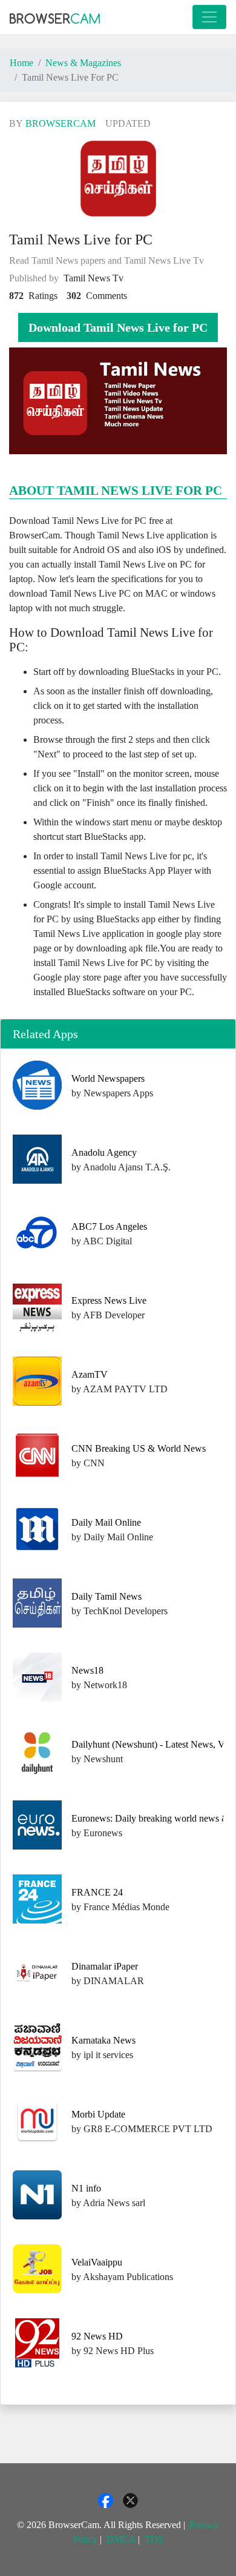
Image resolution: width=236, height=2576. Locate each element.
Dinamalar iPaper (105, 1966)
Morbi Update (98, 2114)
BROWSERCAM (61, 123)
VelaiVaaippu (97, 2262)
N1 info (86, 2188)
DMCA (121, 2539)
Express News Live (109, 1300)
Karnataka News (103, 2040)
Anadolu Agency (104, 1152)
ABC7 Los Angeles (109, 1226)
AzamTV (90, 1374)
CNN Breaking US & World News (139, 1448)
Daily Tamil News (107, 1596)
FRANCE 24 (97, 1892)
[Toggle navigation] (209, 17)
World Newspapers (108, 1078)
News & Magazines (83, 63)
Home (21, 63)
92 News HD (97, 2336)
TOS (154, 2539)
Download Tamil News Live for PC (118, 327)
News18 (87, 1670)
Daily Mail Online (106, 1522)
